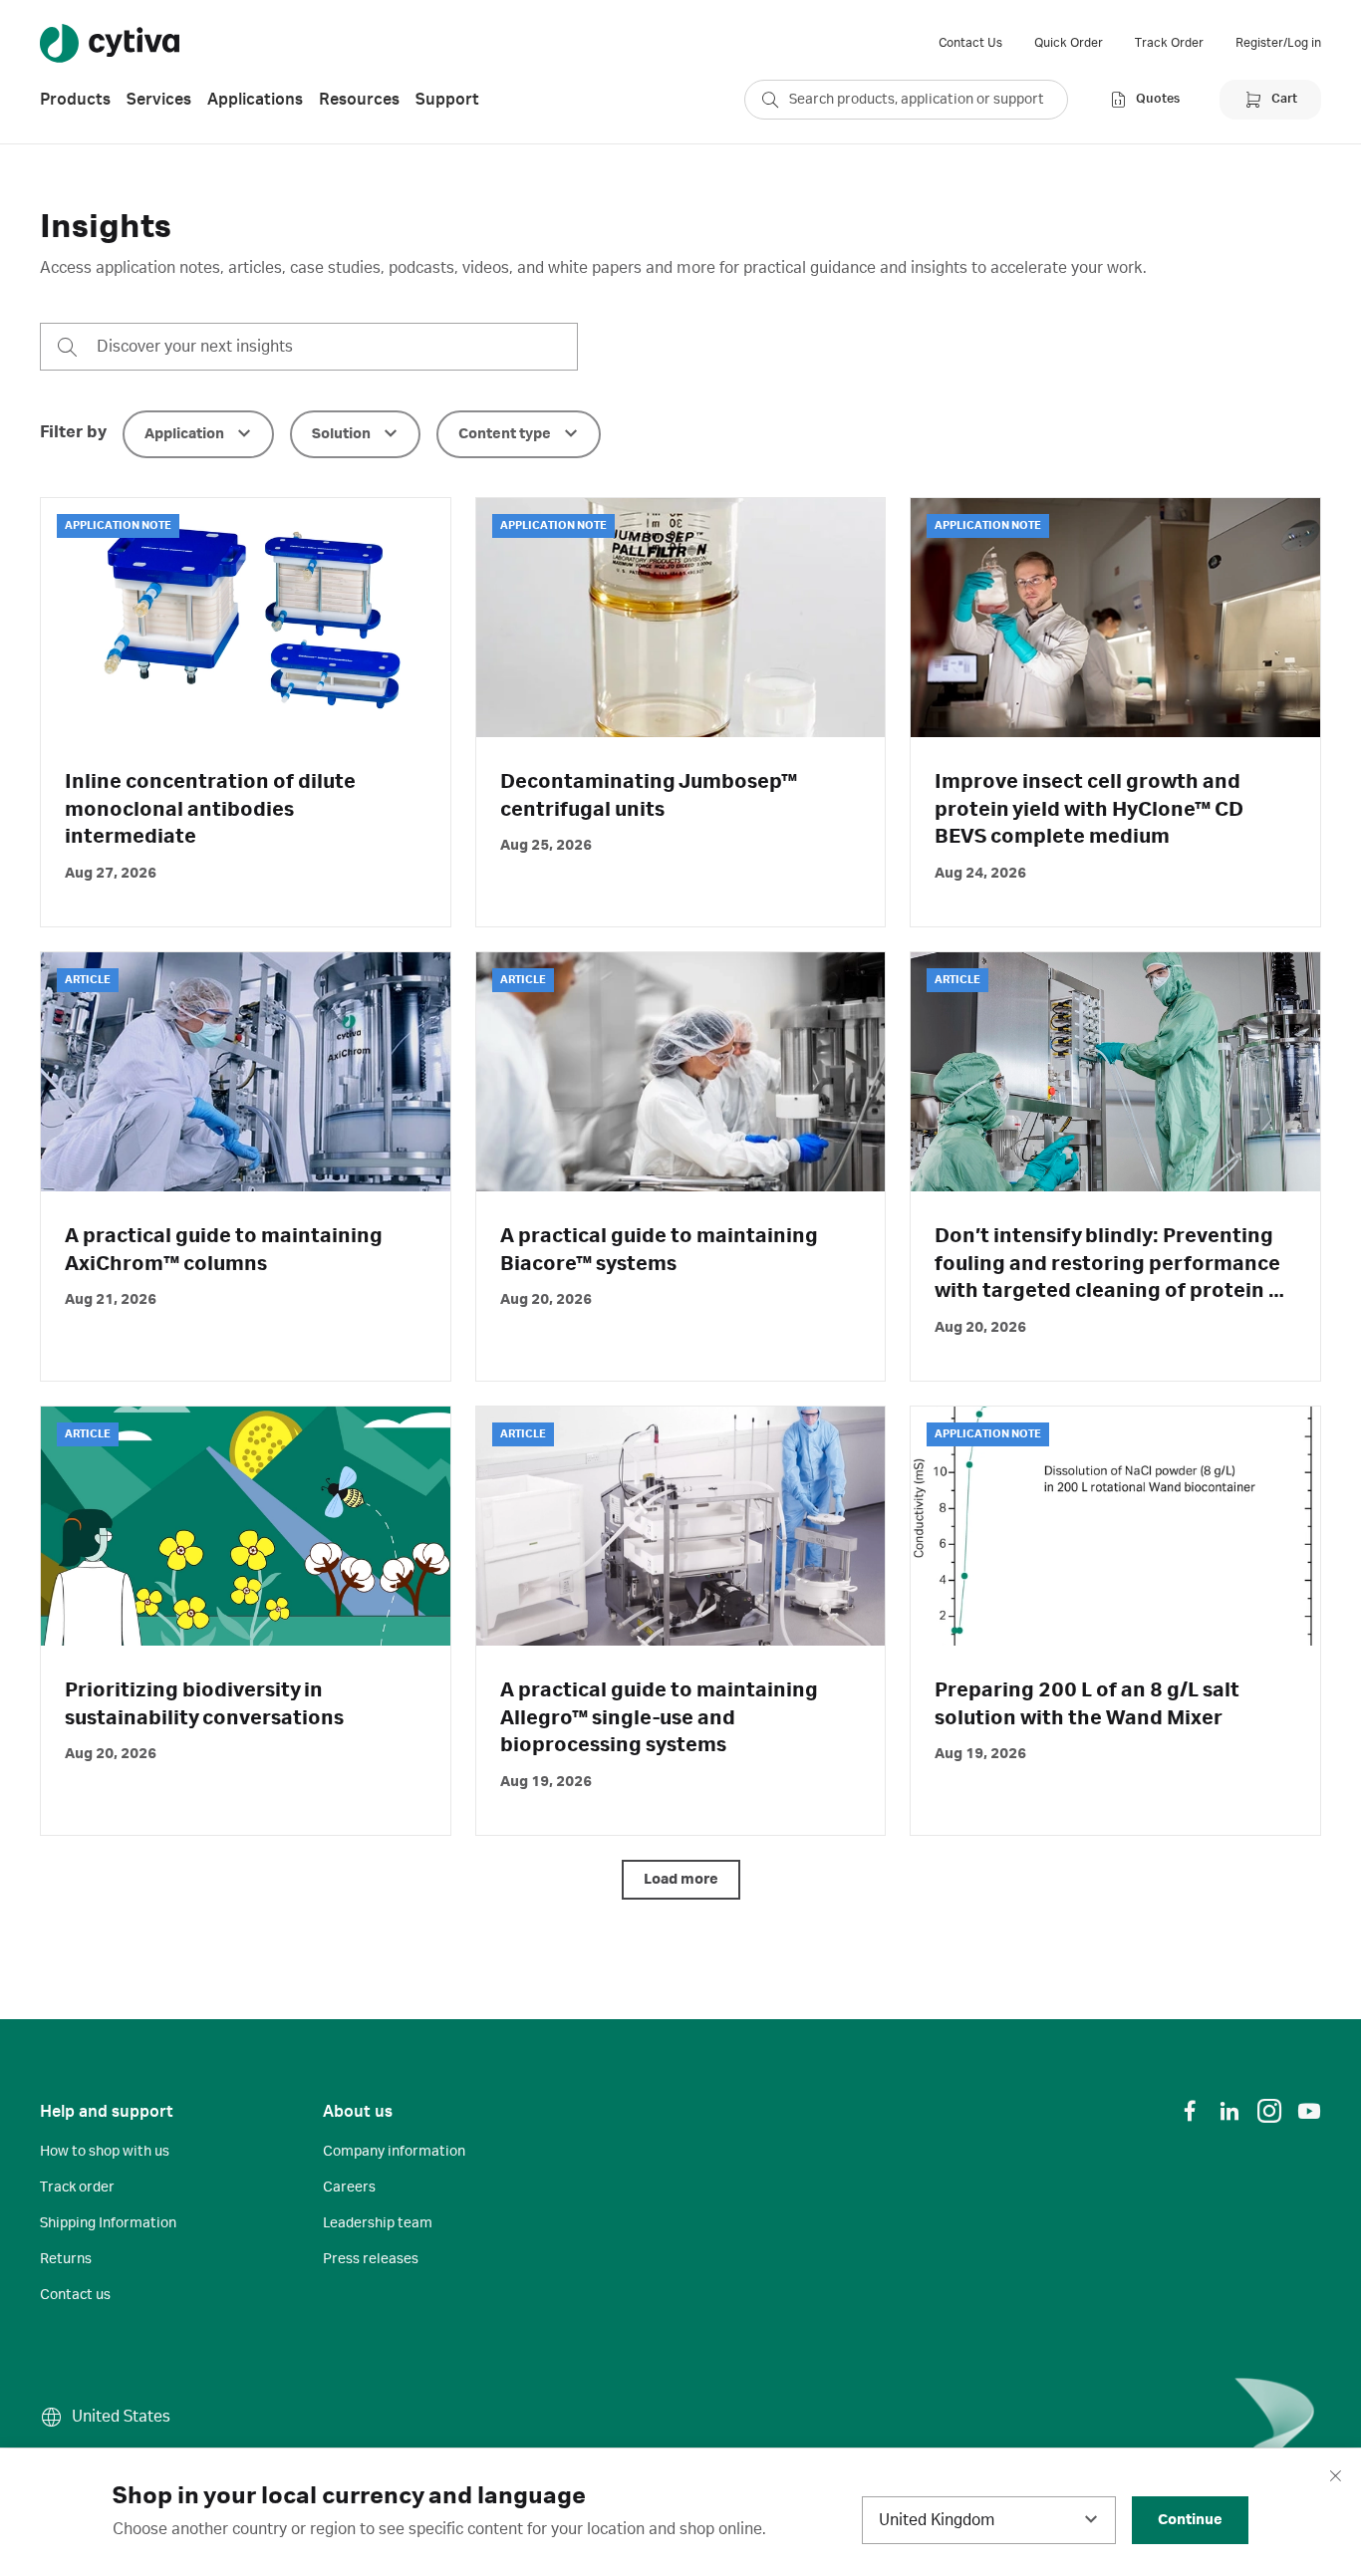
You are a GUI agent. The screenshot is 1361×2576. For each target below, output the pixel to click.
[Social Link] (1190, 2111)
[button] (198, 434)
